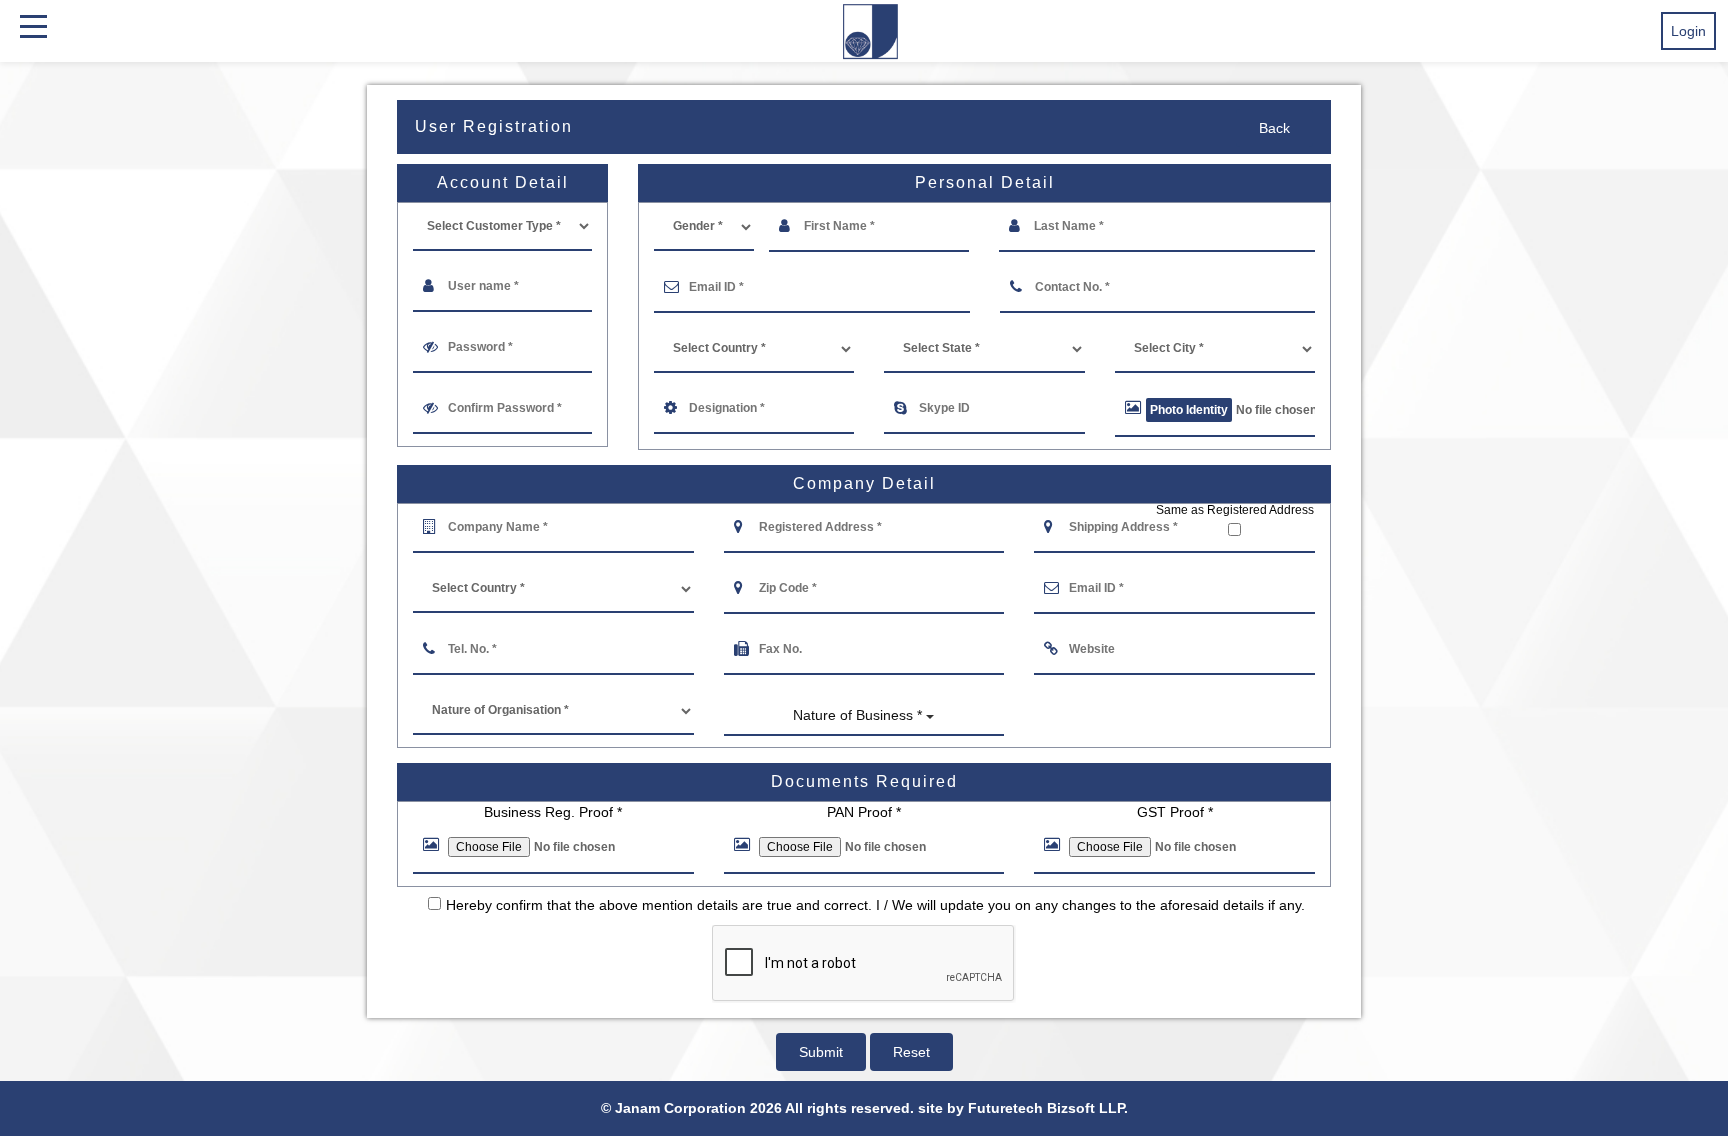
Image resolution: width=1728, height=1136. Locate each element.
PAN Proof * (864, 812)
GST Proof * (1175, 812)
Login (1688, 31)
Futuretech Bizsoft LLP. (1048, 1108)
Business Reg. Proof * (553, 812)
